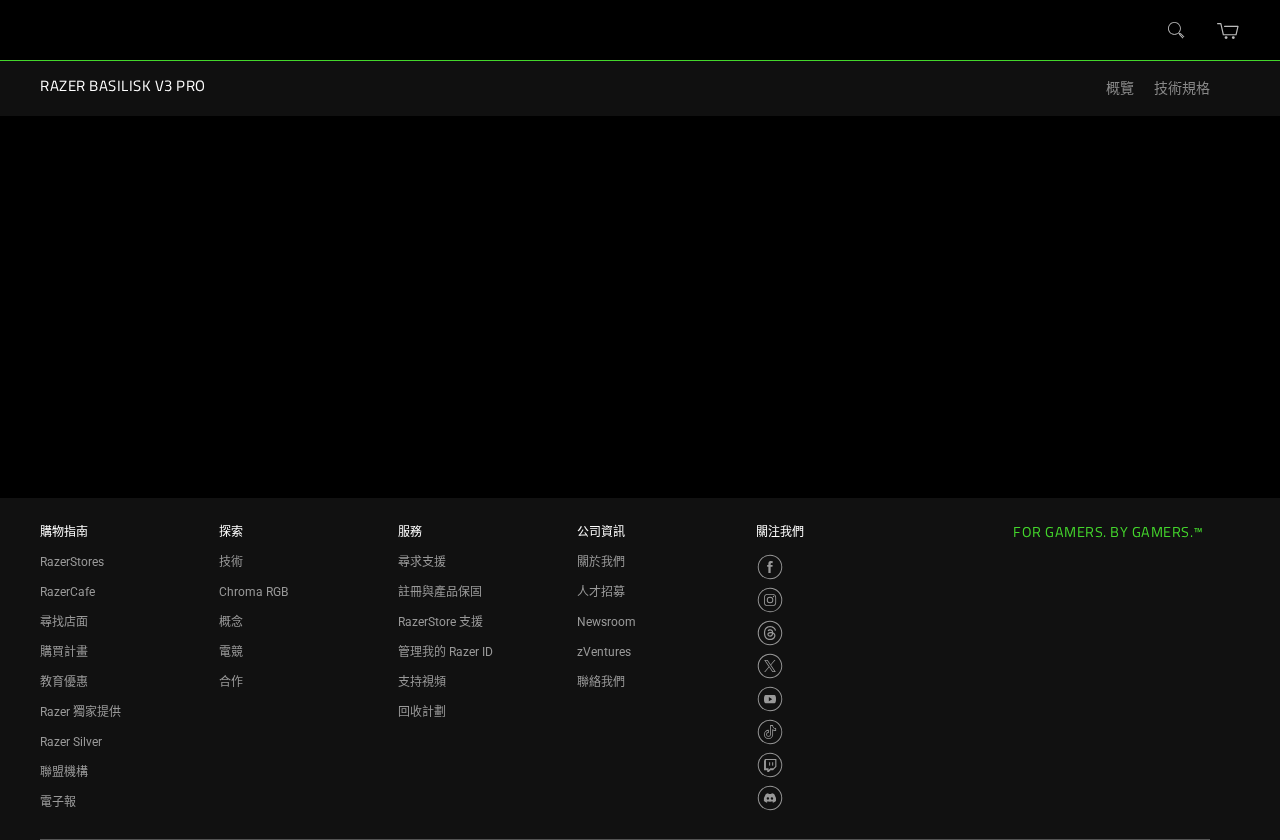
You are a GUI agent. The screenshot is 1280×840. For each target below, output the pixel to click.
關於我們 (601, 562)
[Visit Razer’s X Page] (770, 666)
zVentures (604, 652)
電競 (231, 652)
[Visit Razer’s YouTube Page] (770, 699)
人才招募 (601, 592)
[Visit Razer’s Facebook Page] (770, 567)
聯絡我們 (601, 682)
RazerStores (72, 562)
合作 (231, 682)
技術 (231, 562)
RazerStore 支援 (440, 622)
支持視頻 (422, 682)
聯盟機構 (64, 772)
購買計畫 (64, 652)
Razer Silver (71, 742)
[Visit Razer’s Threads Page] (770, 633)
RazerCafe (67, 592)
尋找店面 (64, 622)
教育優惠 (64, 682)
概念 (231, 622)
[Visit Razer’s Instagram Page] (770, 600)
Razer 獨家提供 (80, 712)
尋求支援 (422, 562)
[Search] (1177, 31)
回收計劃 (422, 712)
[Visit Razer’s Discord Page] (770, 798)
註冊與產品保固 (440, 592)
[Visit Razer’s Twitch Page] (770, 765)
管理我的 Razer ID (445, 652)
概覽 (1120, 88)
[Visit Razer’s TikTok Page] (770, 732)
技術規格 (1182, 88)
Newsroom (606, 622)
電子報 (58, 802)
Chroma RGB (253, 592)
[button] (1228, 31)
